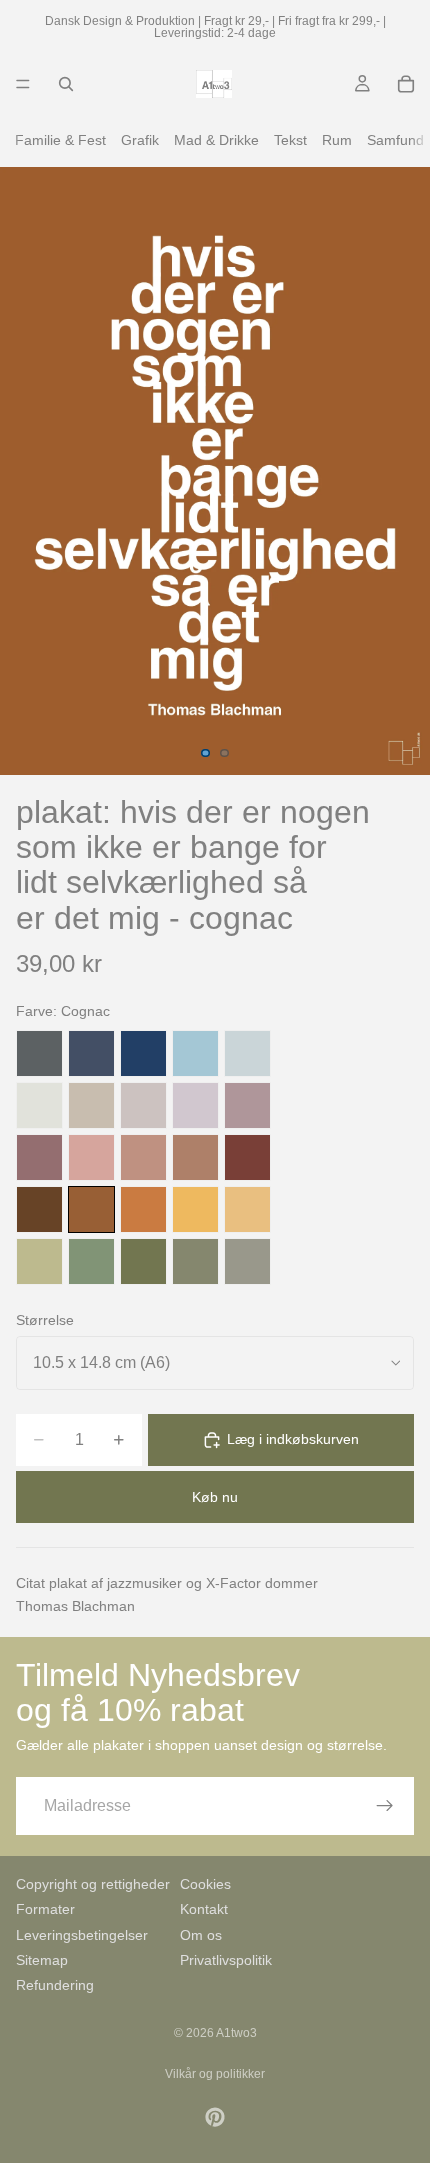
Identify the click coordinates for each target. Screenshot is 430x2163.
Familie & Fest (60, 140)
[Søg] (66, 84)
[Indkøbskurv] (406, 84)
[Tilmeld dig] (385, 1806)
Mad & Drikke (216, 140)
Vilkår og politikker (215, 2074)
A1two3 (236, 2033)
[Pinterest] (215, 2117)
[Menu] (23, 84)
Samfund (395, 140)
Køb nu (215, 1497)
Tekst (290, 140)
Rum (337, 140)
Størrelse (45, 1320)
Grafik (140, 140)
